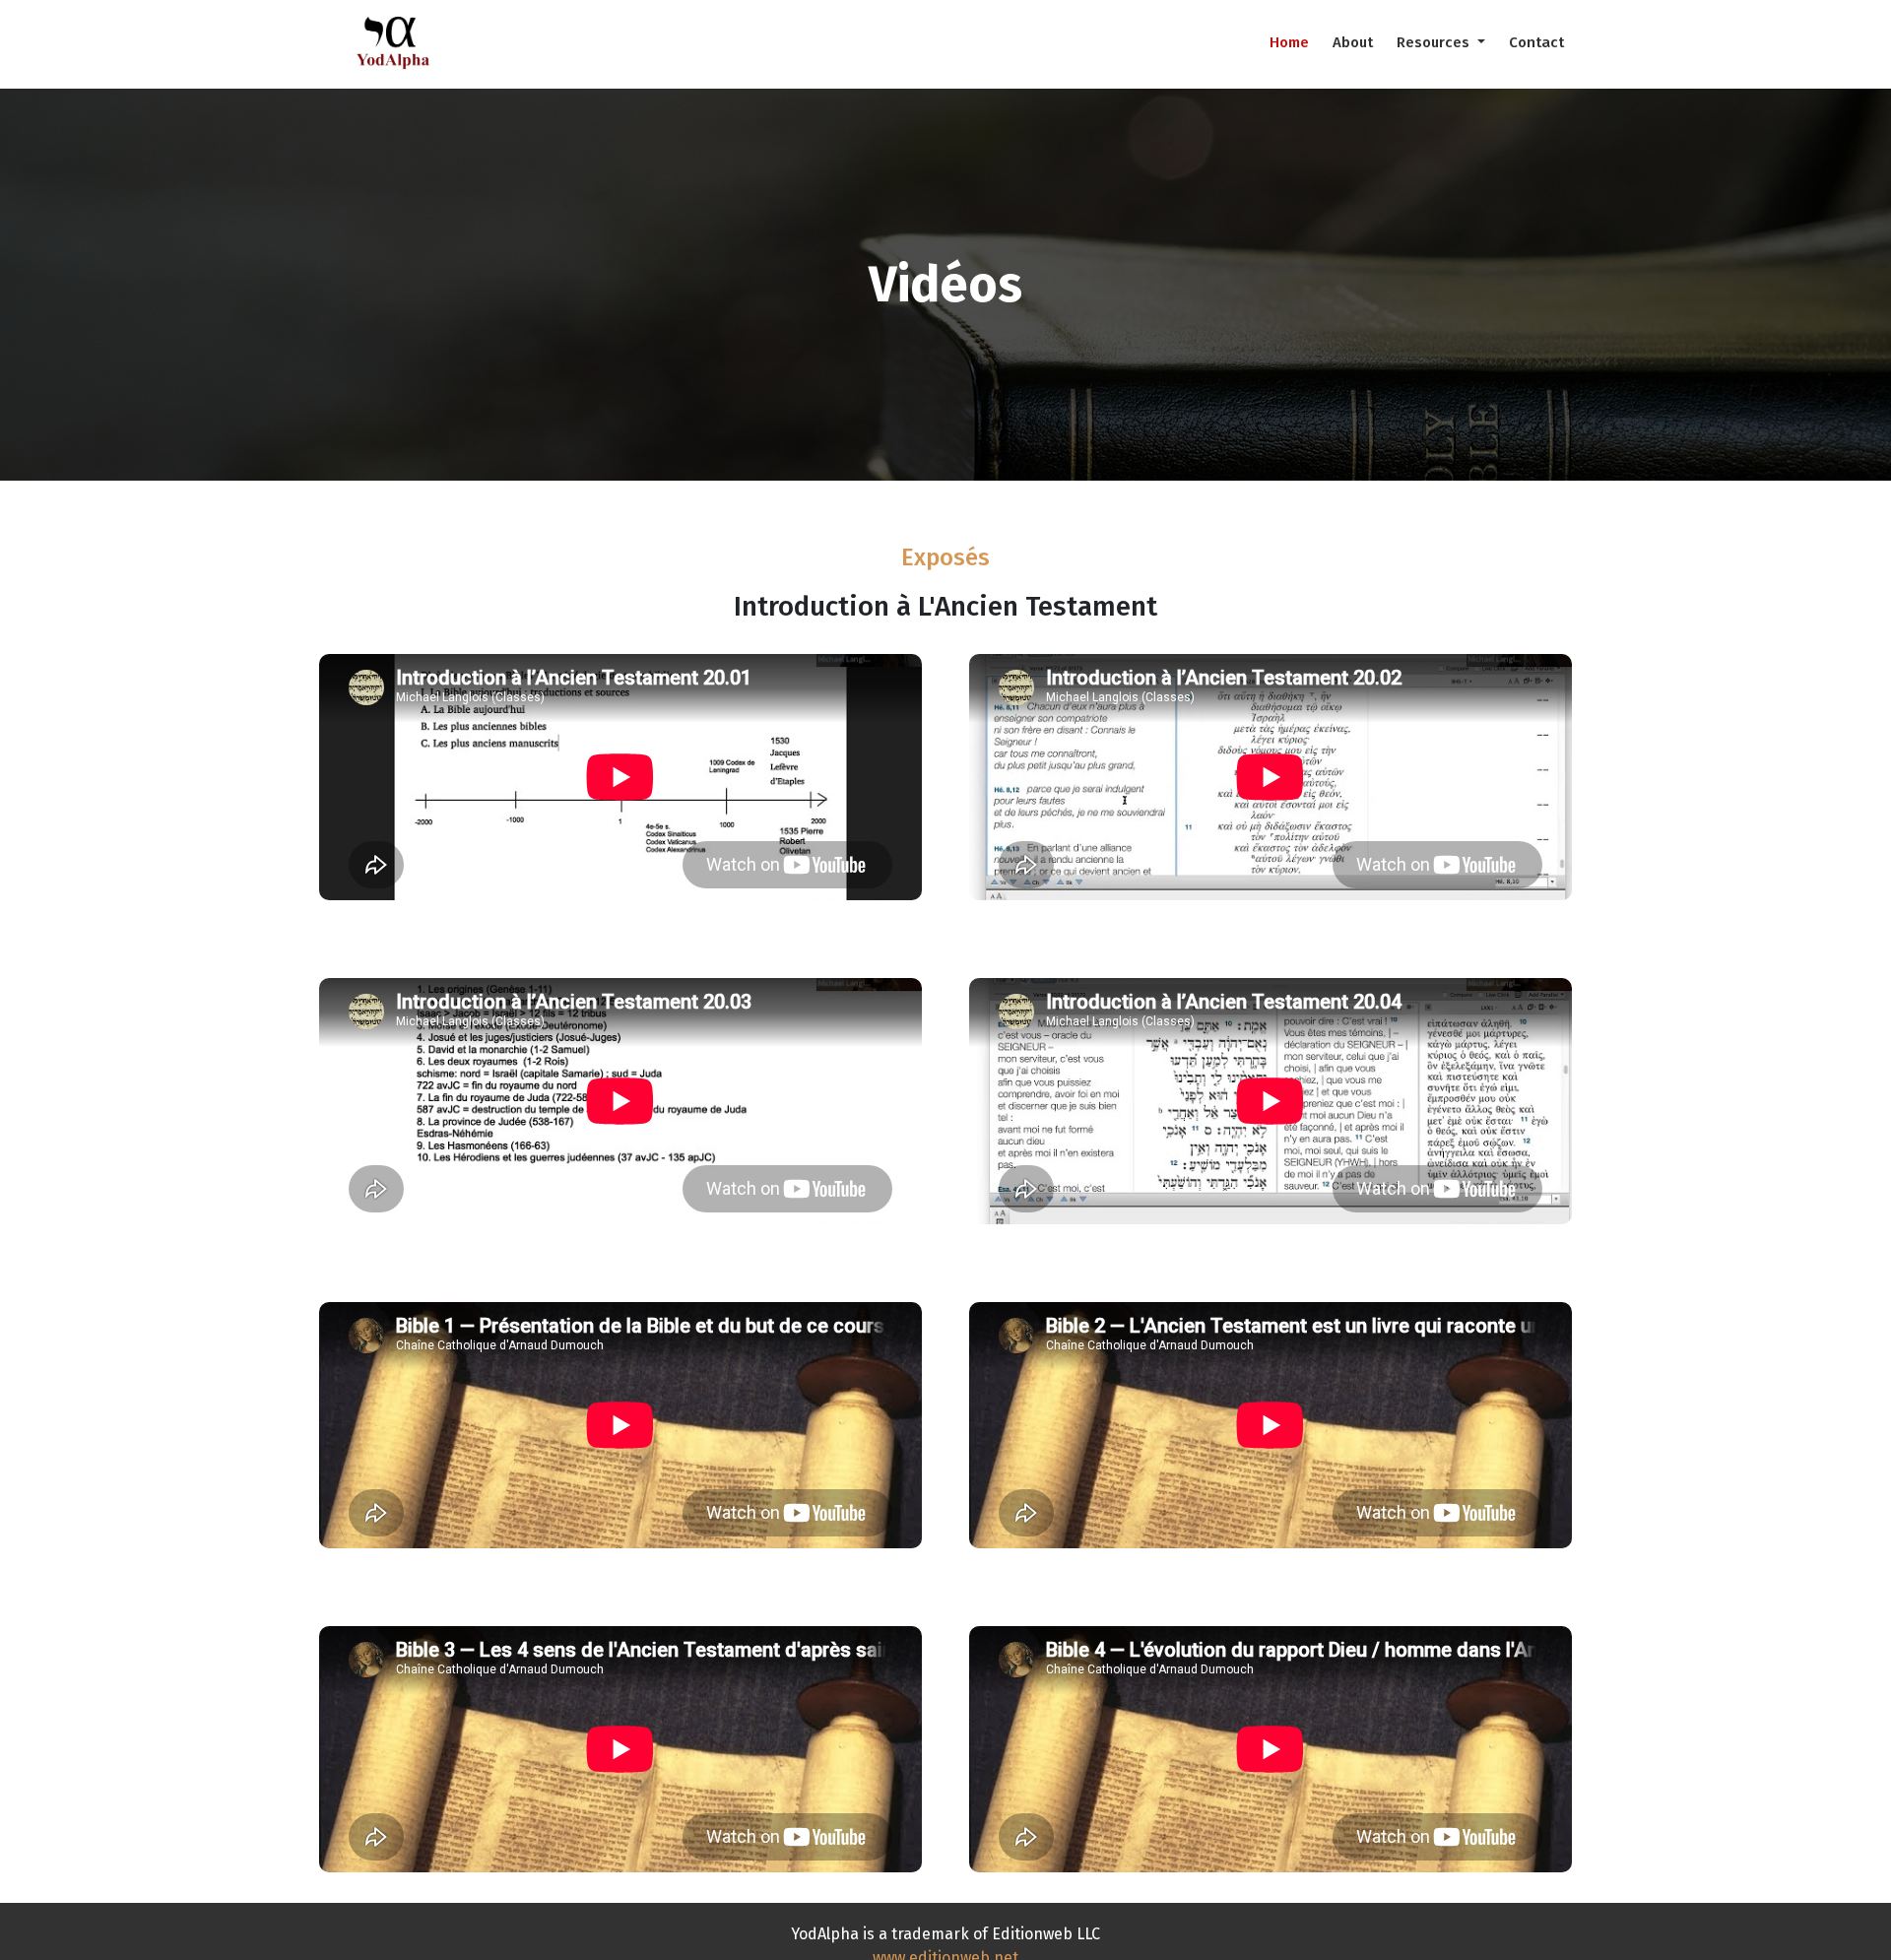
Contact (1536, 42)
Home (1289, 42)
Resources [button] (1435, 42)
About (1353, 42)
